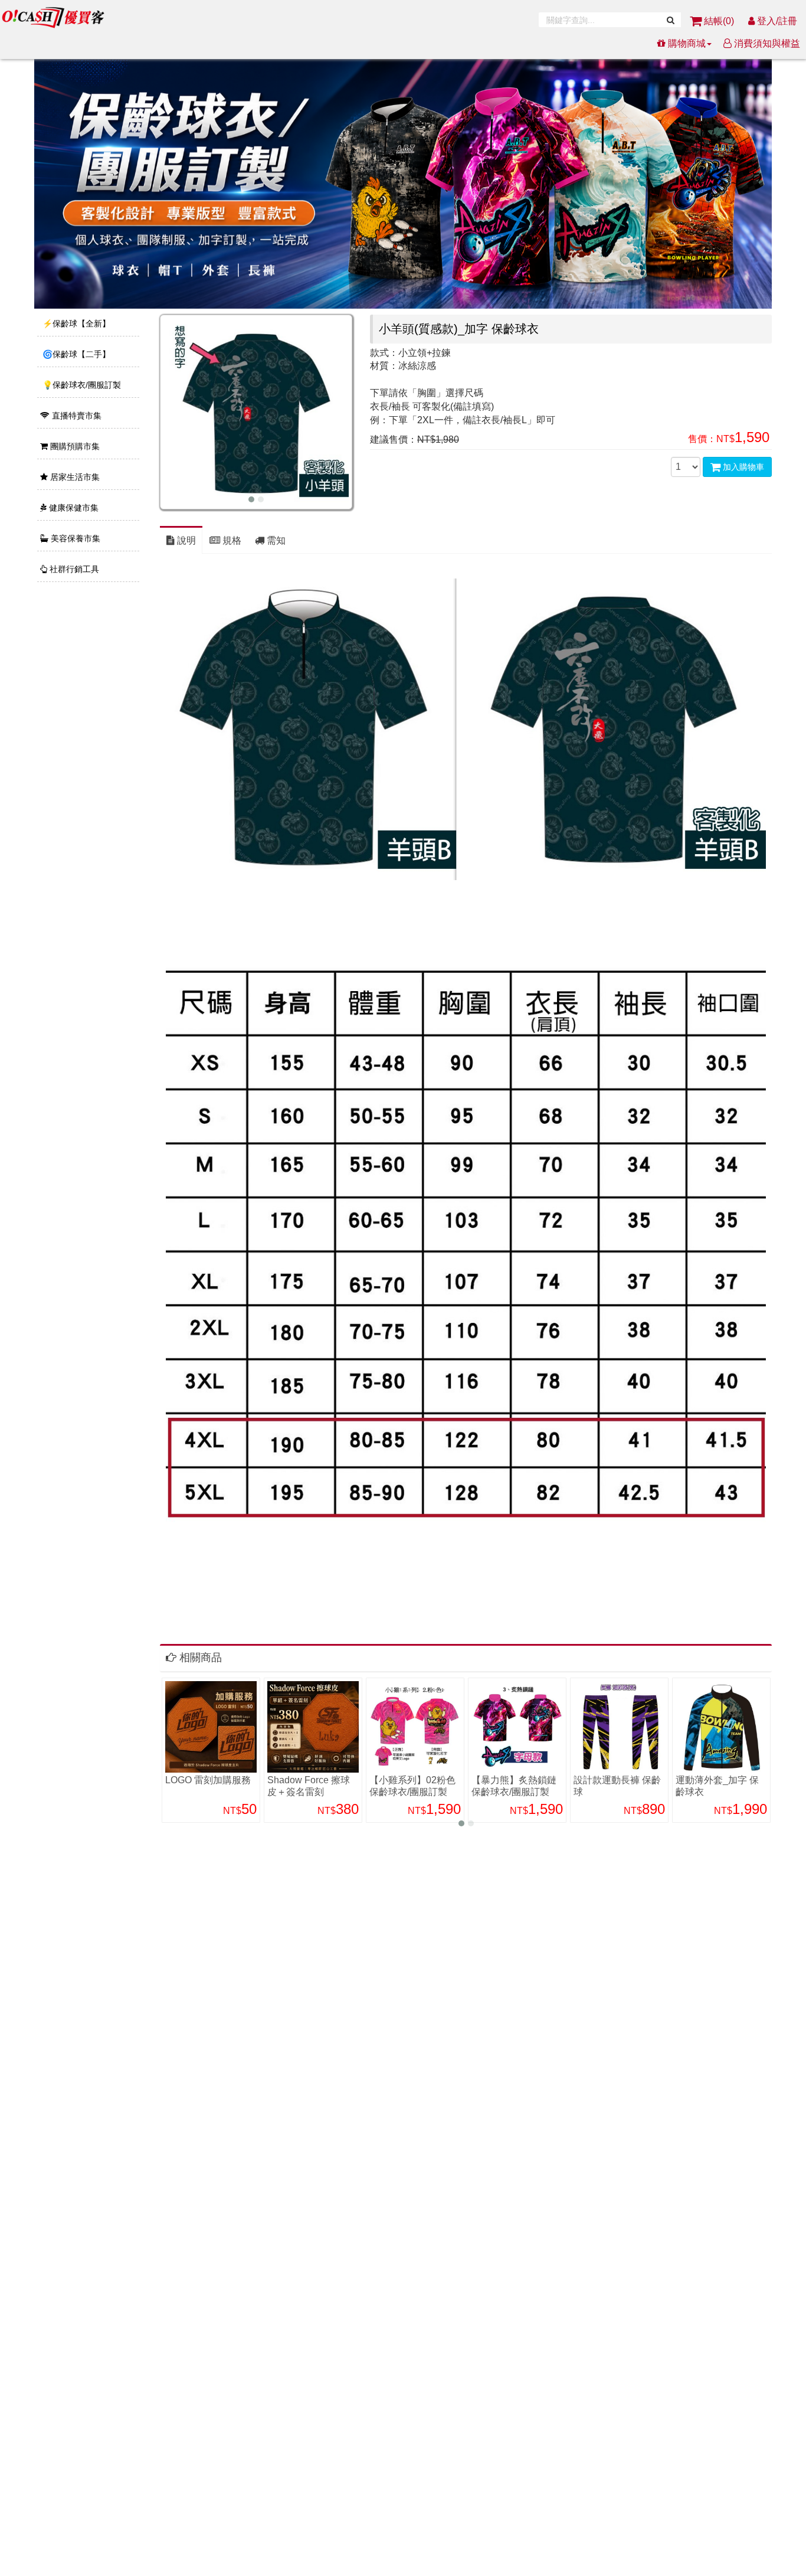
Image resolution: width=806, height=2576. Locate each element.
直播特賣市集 (76, 416)
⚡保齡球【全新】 (75, 323)
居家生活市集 (74, 477)
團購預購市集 (74, 446)
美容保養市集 (74, 538)
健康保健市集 (73, 508)
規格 (231, 540)
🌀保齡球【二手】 (75, 354)
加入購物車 (742, 467)
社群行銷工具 (73, 569)
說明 (185, 540)
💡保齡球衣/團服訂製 (81, 385)
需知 (275, 540)
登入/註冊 (776, 21)
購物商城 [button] (686, 43)
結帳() (719, 21)
